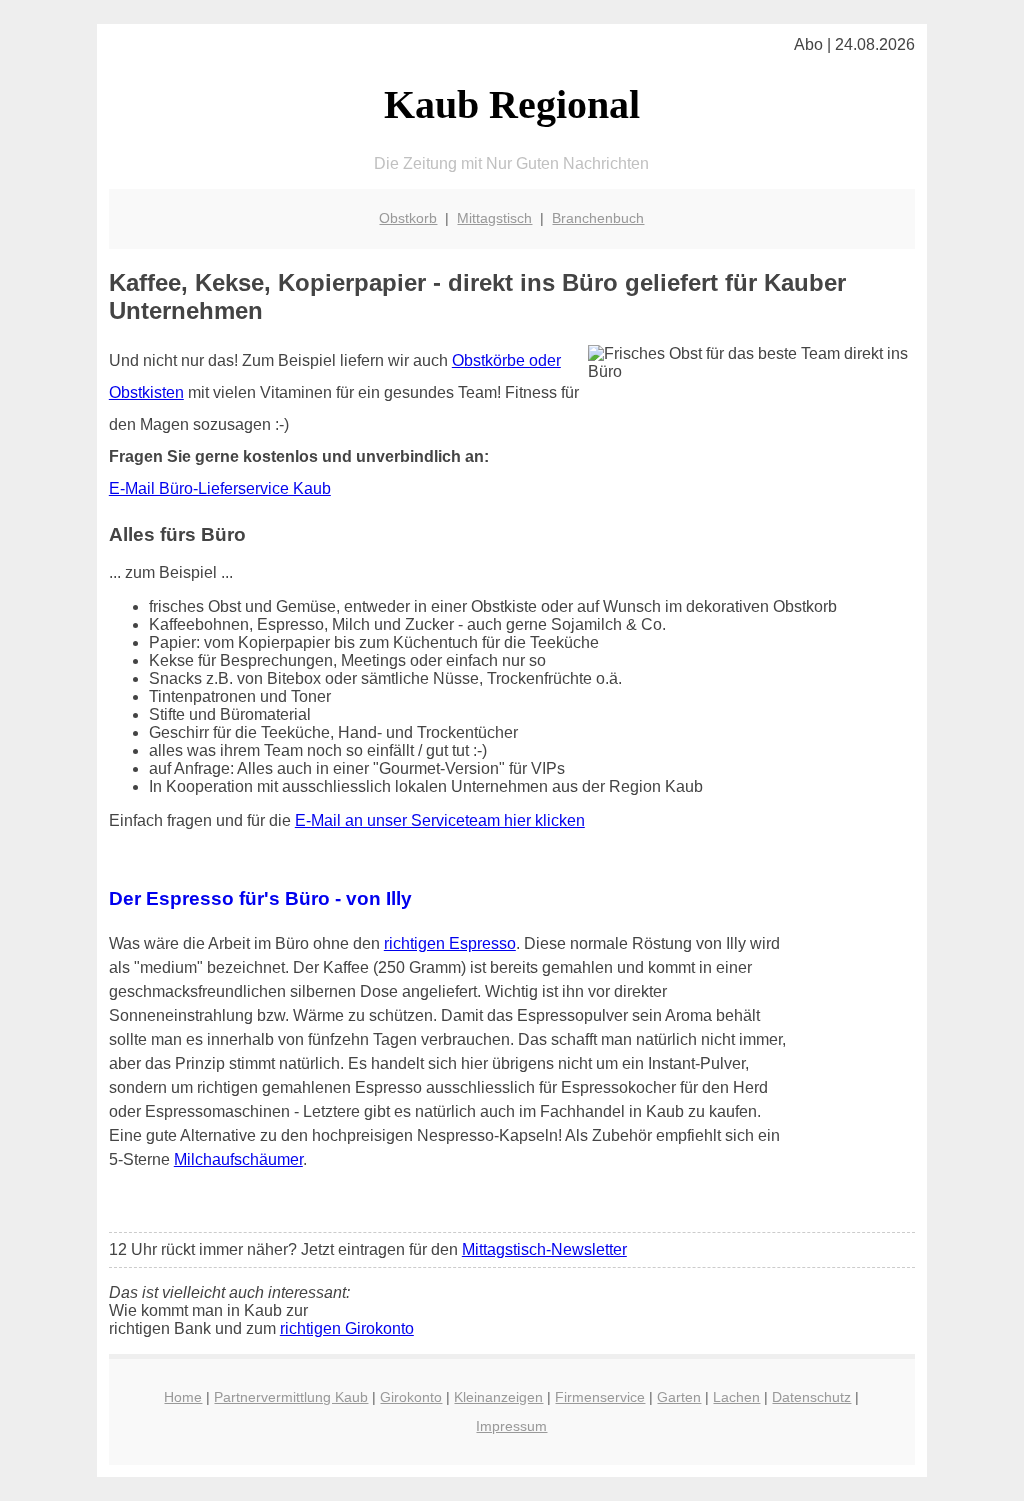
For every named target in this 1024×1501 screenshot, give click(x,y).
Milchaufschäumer (238, 1159)
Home (183, 1397)
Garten (679, 1397)
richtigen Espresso (450, 943)
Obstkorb (408, 218)
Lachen (736, 1397)
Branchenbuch (598, 218)
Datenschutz (811, 1397)
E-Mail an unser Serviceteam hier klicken (440, 820)
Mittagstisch (494, 218)
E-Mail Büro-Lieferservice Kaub (220, 488)
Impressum (511, 1426)
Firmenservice (600, 1397)
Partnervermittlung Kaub (291, 1397)
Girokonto (411, 1397)
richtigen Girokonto (347, 1328)
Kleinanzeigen (498, 1397)
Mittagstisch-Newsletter (544, 1249)
